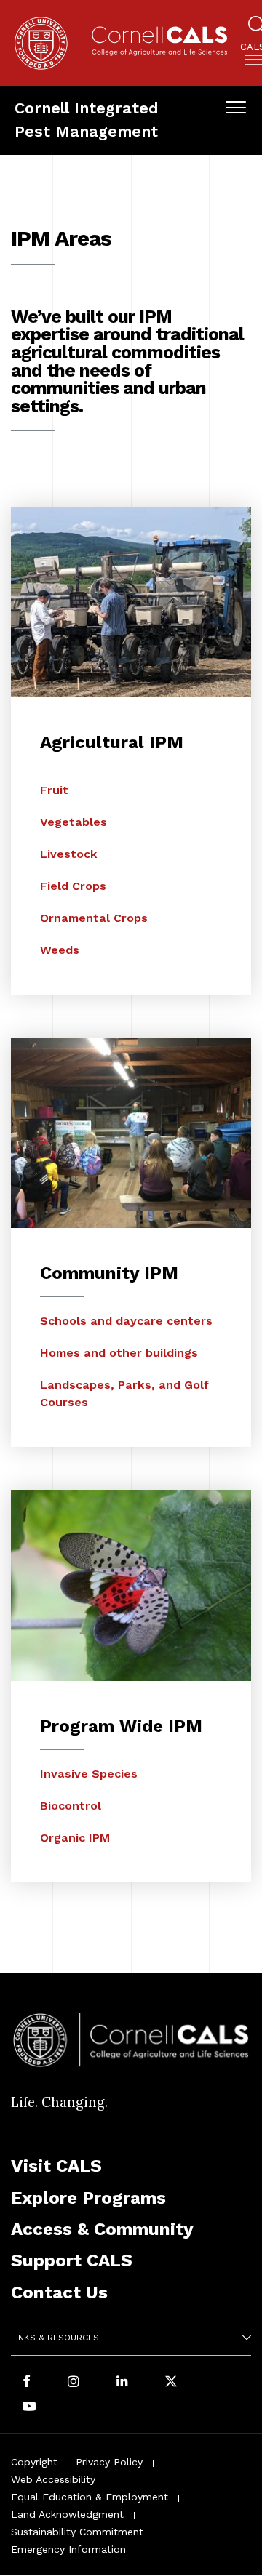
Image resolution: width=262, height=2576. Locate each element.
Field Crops (73, 886)
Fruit (54, 790)
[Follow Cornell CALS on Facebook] (27, 2382)
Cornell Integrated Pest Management (87, 120)
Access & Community (102, 2229)
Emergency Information (68, 2549)
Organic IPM (75, 1838)
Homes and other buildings (119, 1353)
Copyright (34, 2462)
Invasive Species (89, 1774)
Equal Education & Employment (90, 2497)
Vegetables (74, 822)
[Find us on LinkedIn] (122, 2382)
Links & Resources (55, 2338)
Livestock (69, 854)
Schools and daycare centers (126, 1321)
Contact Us (59, 2292)
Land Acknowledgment (67, 2514)
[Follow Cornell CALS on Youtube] (29, 2407)
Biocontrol (71, 1806)
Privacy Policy (109, 2462)
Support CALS (72, 2260)
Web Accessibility (53, 2479)
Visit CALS (56, 2166)
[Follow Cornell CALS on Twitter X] (171, 2382)
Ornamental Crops (94, 918)
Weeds (60, 950)
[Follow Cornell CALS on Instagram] (74, 2382)
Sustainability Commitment (77, 2532)
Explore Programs (88, 2198)
